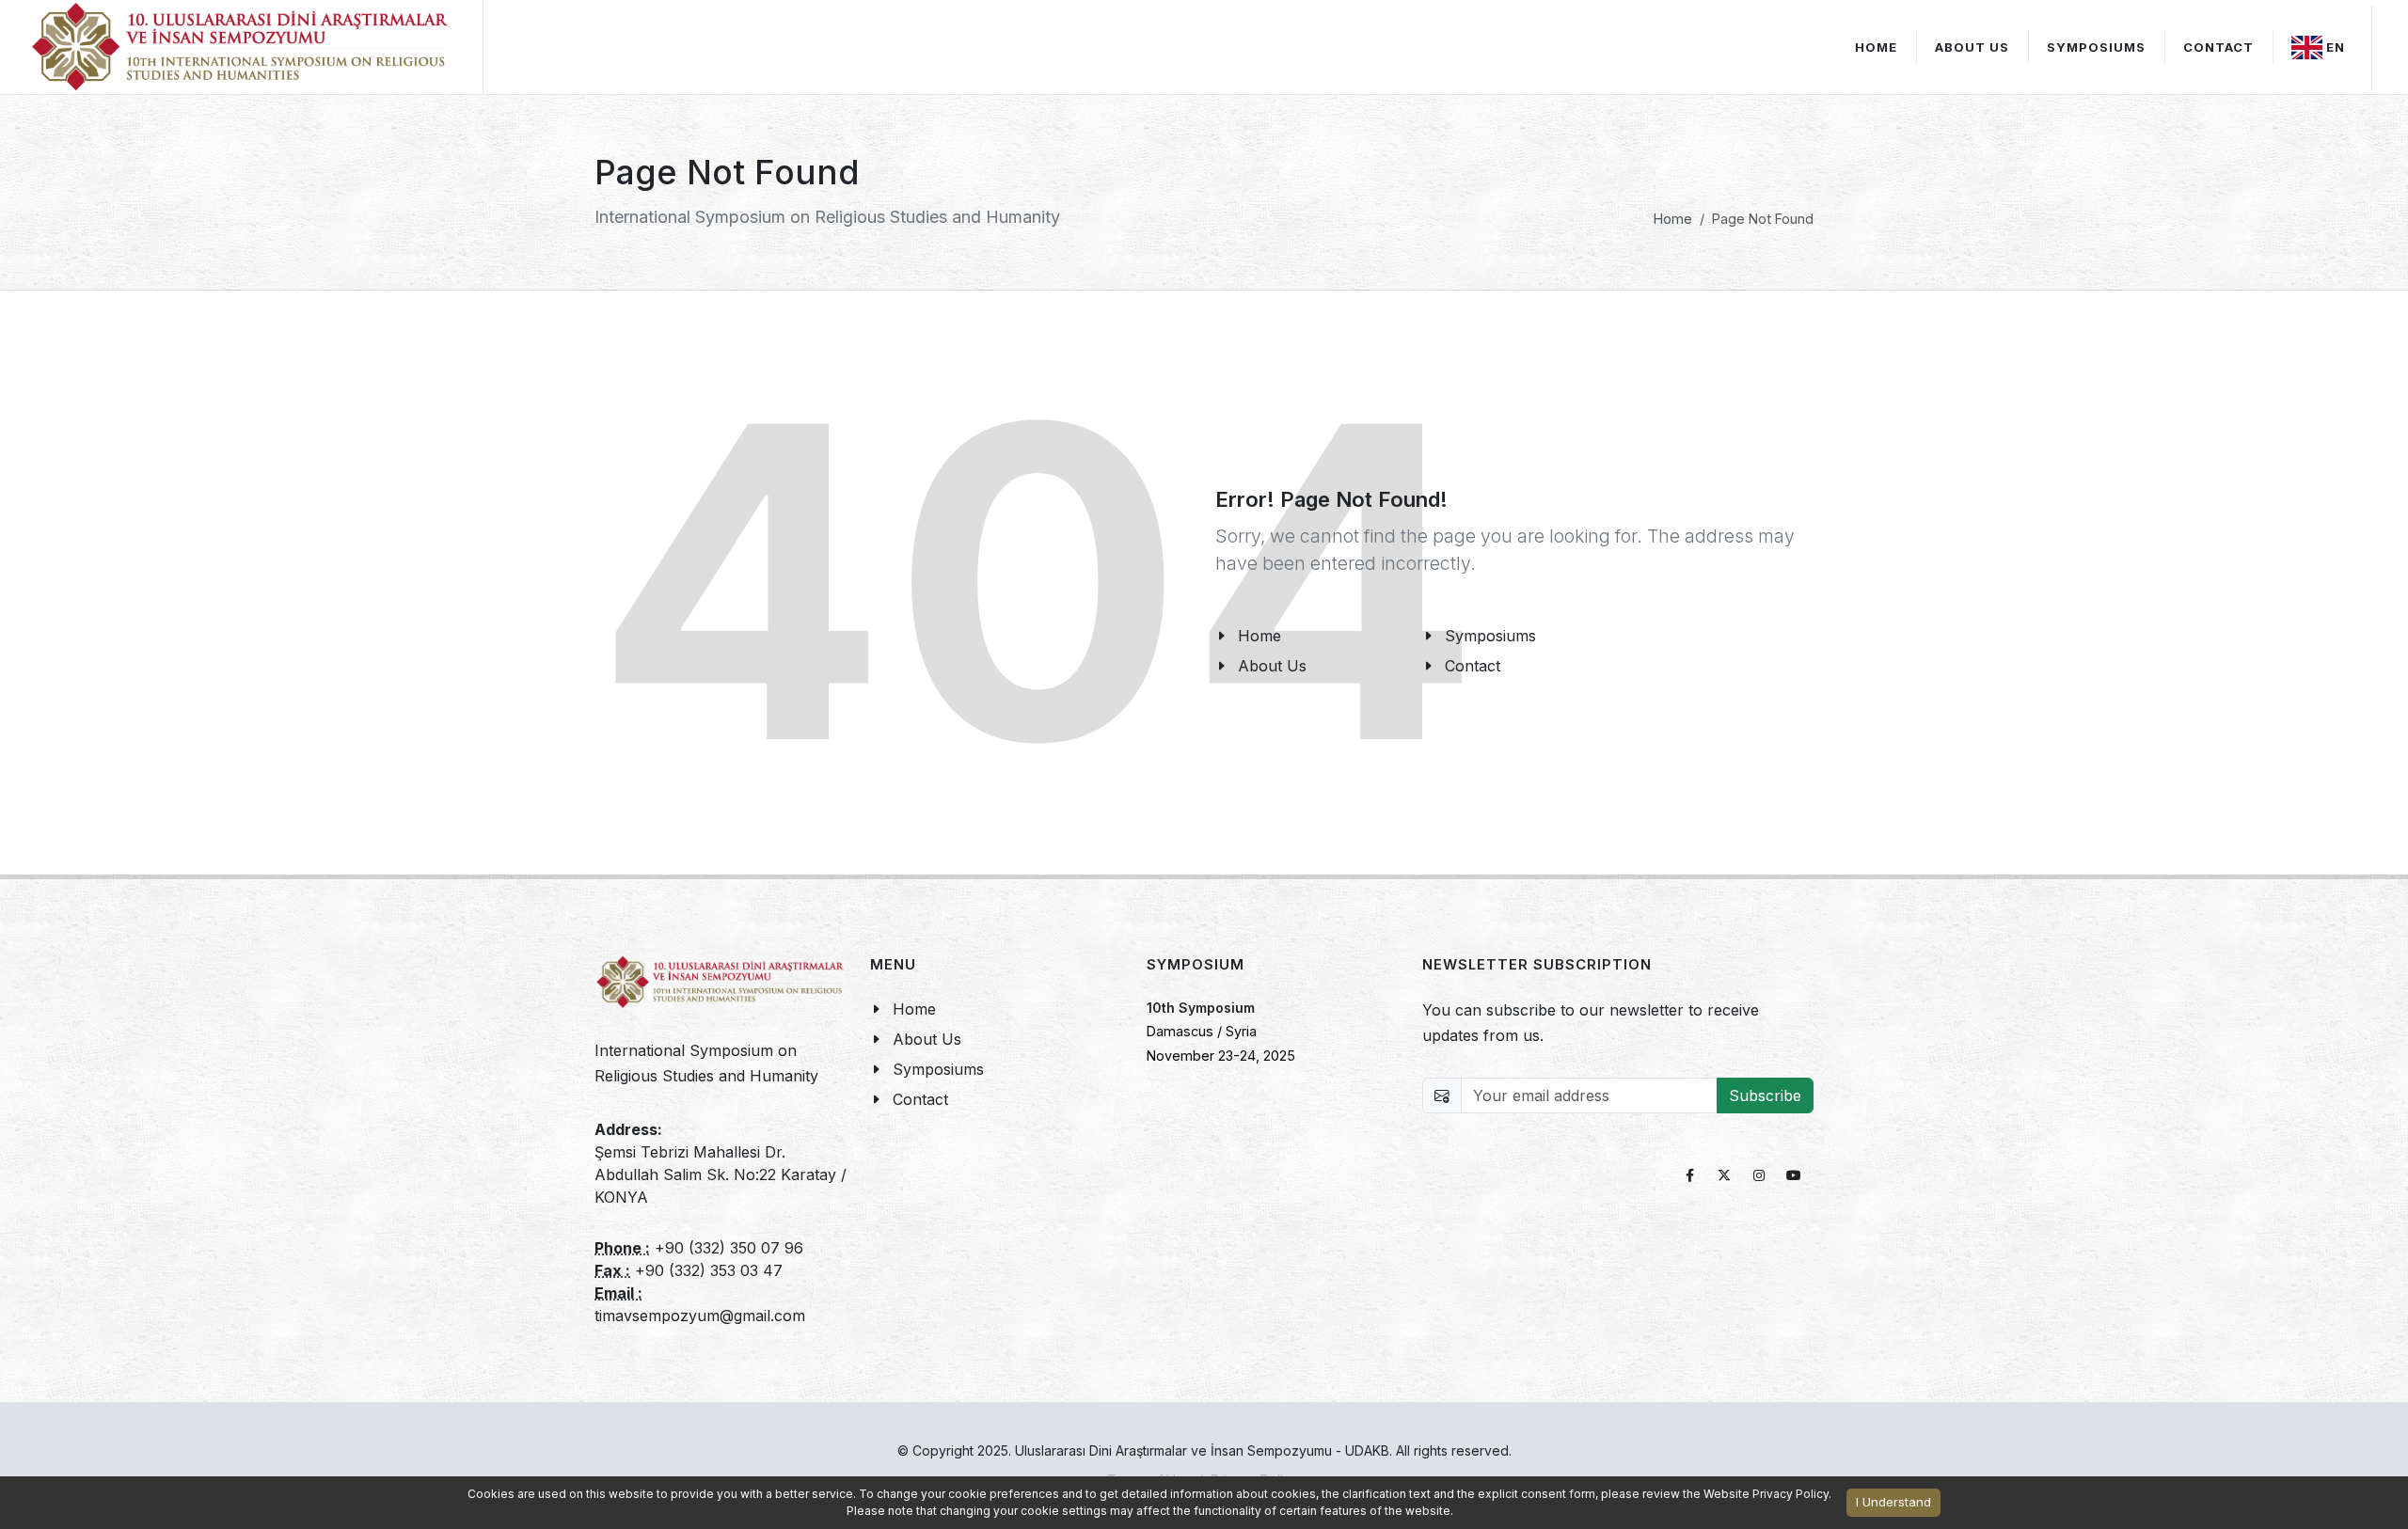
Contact (920, 1099)
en (2336, 47)
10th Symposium (1201, 1008)
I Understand (1893, 1502)
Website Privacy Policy (1766, 1494)
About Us (1972, 47)
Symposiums (938, 1069)
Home (1673, 219)
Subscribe (1765, 1096)
